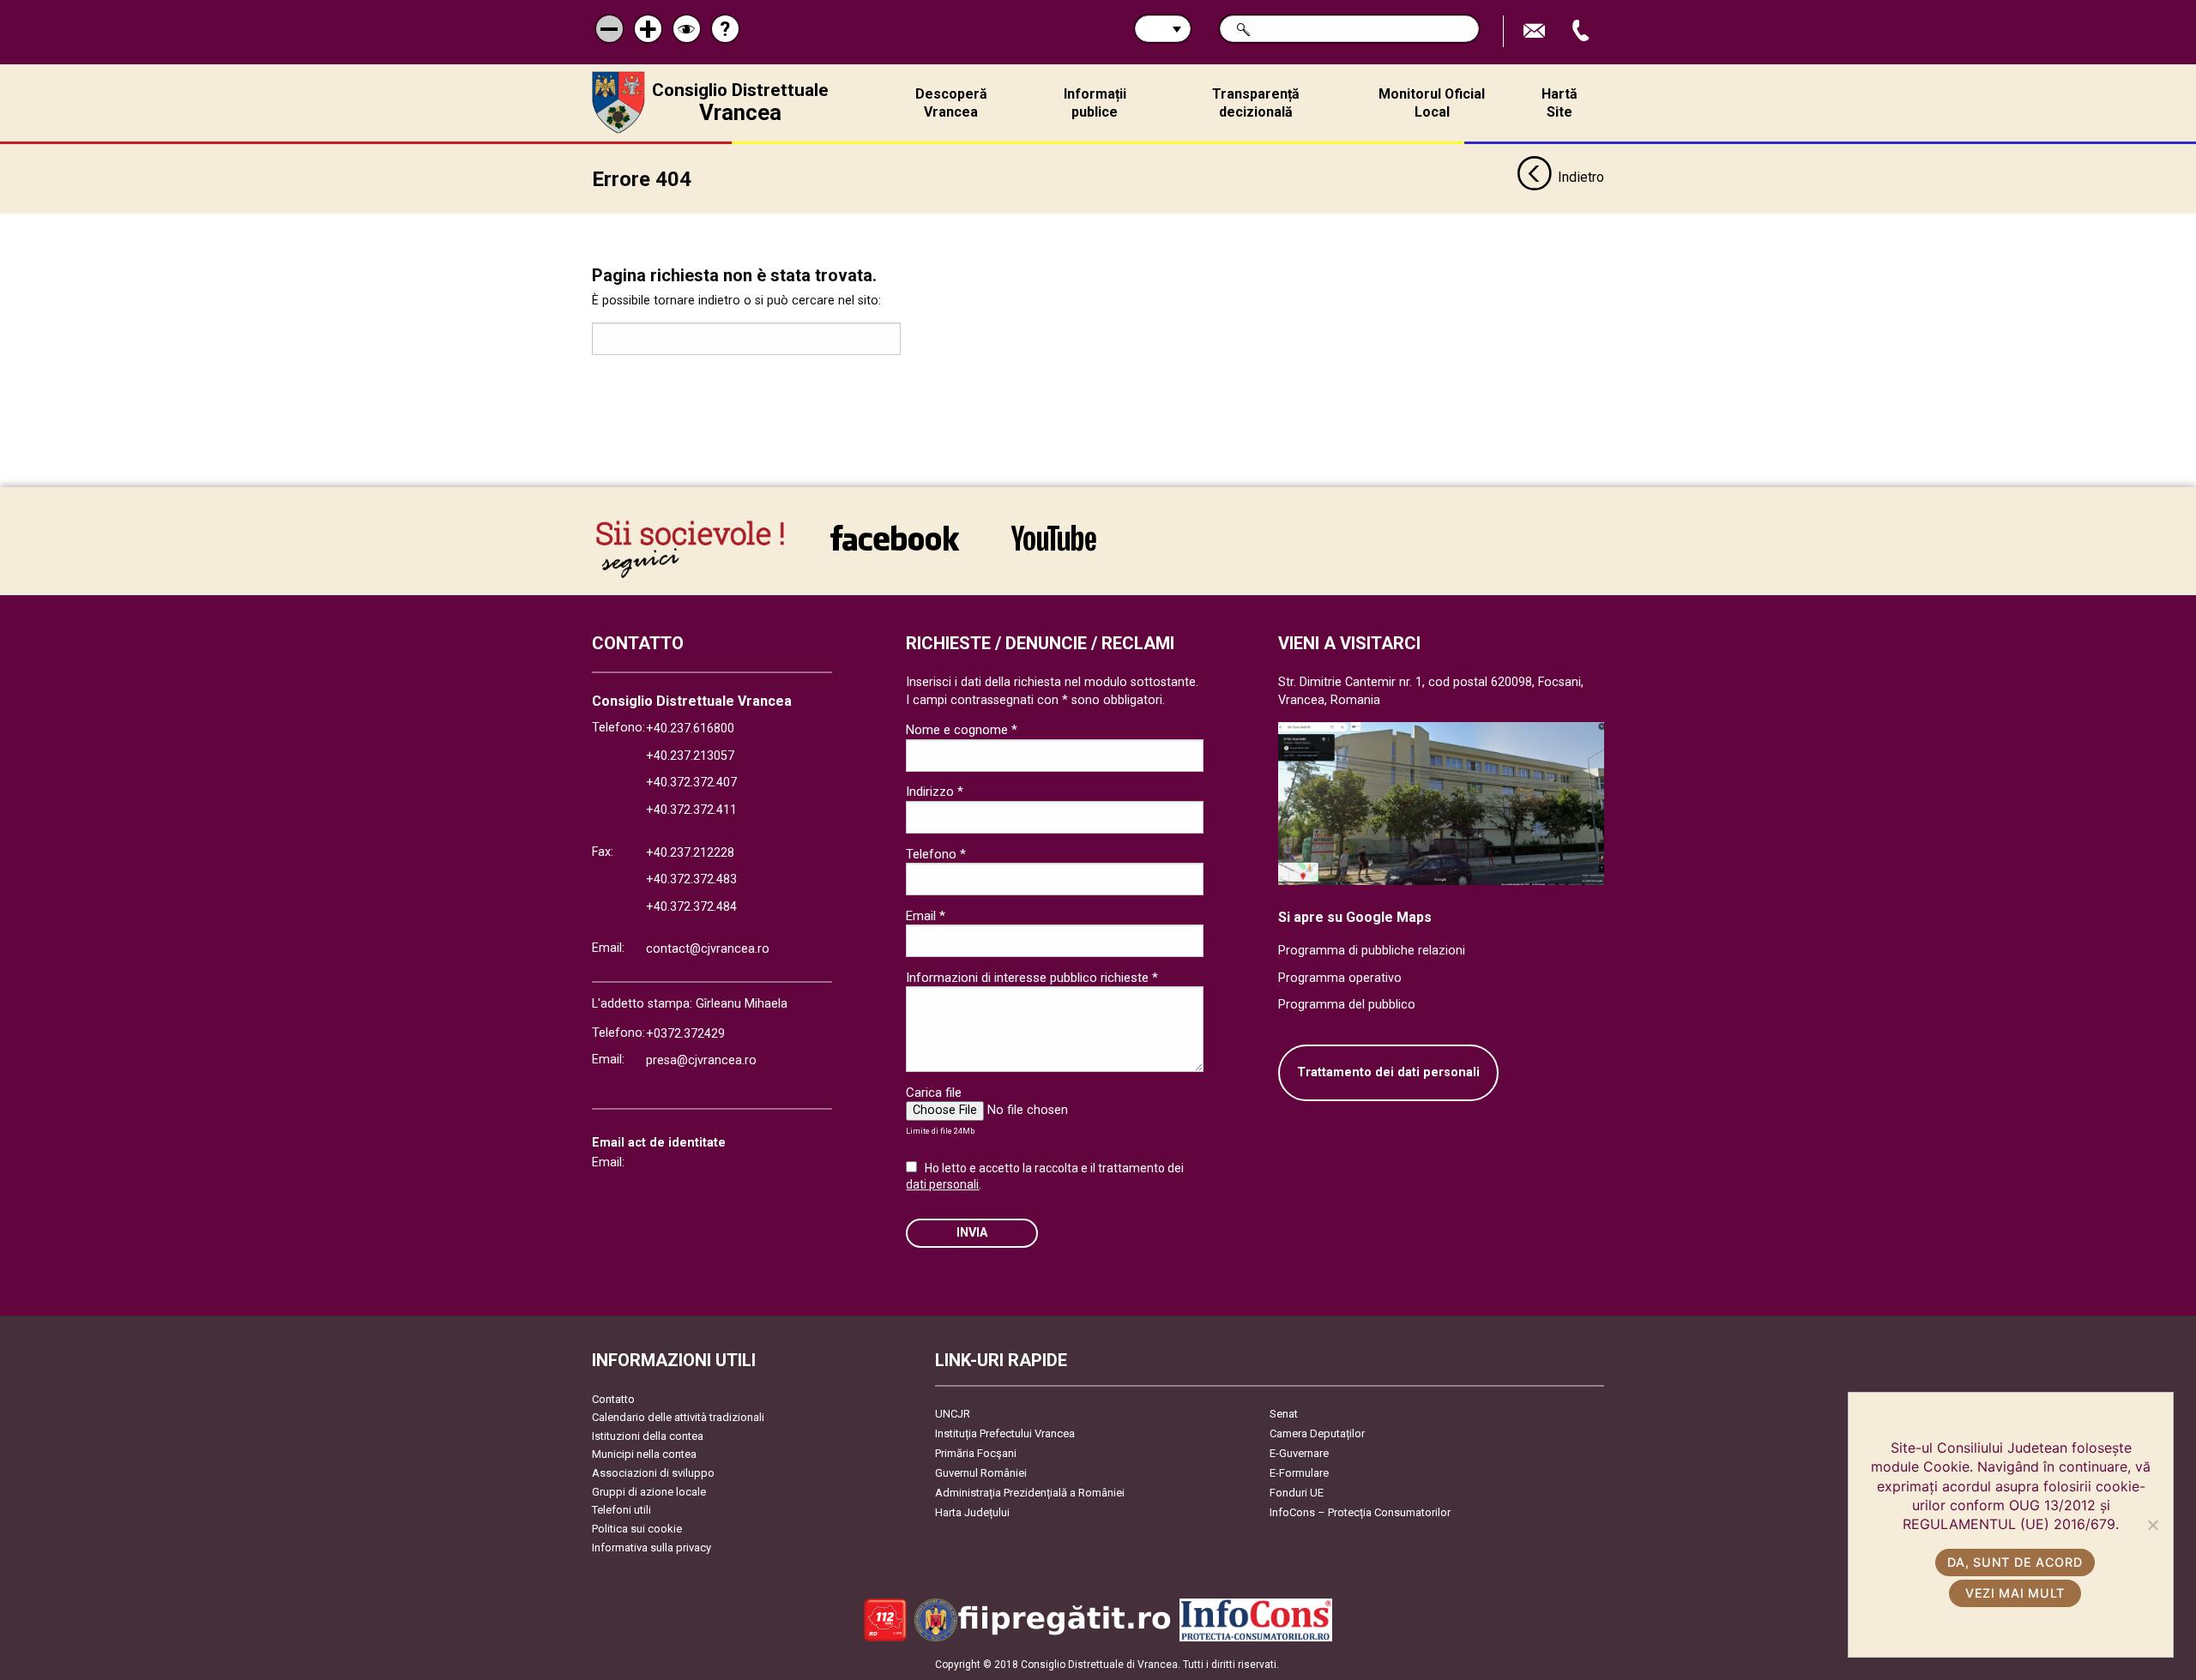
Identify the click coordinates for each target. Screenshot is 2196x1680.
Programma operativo (1340, 978)
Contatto (613, 1399)
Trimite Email (1536, 31)
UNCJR (953, 1414)
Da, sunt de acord (2015, 1562)
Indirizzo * (935, 792)
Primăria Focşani (976, 1453)
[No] (2152, 1525)
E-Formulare (1299, 1473)
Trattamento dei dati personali (1388, 1072)
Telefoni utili (621, 1510)
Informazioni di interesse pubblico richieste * (1032, 978)
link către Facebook (895, 549)
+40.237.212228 (690, 853)
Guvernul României (981, 1473)
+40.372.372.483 (691, 879)
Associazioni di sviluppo (653, 1473)
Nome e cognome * (962, 730)
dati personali (942, 1184)
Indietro (1581, 177)
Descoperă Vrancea (951, 103)
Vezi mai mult (2015, 1593)
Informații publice (1095, 103)
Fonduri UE (1297, 1493)
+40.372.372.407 (691, 783)
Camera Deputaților (1317, 1433)
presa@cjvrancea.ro (701, 1060)
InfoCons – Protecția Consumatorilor (1360, 1512)
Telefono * (936, 854)
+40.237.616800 (690, 729)
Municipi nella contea (644, 1454)
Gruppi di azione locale (649, 1492)
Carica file (934, 1093)
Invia (972, 1233)
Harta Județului (972, 1512)
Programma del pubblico (1347, 1005)
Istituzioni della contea (648, 1436)
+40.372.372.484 (691, 907)
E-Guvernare (1299, 1453)
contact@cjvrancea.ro (708, 949)
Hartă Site (1560, 103)
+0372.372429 (685, 1034)
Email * (926, 916)
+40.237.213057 (690, 756)
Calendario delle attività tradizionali (678, 1417)
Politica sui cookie (637, 1529)
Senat (1284, 1414)
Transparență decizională (1256, 103)
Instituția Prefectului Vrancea (1005, 1433)
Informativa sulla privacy (652, 1548)
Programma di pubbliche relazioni (1372, 951)
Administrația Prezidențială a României (1030, 1493)
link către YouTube (1053, 549)
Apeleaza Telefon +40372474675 (1583, 31)
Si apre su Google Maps (1355, 917)
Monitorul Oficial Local (1432, 103)
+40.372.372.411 (691, 810)
